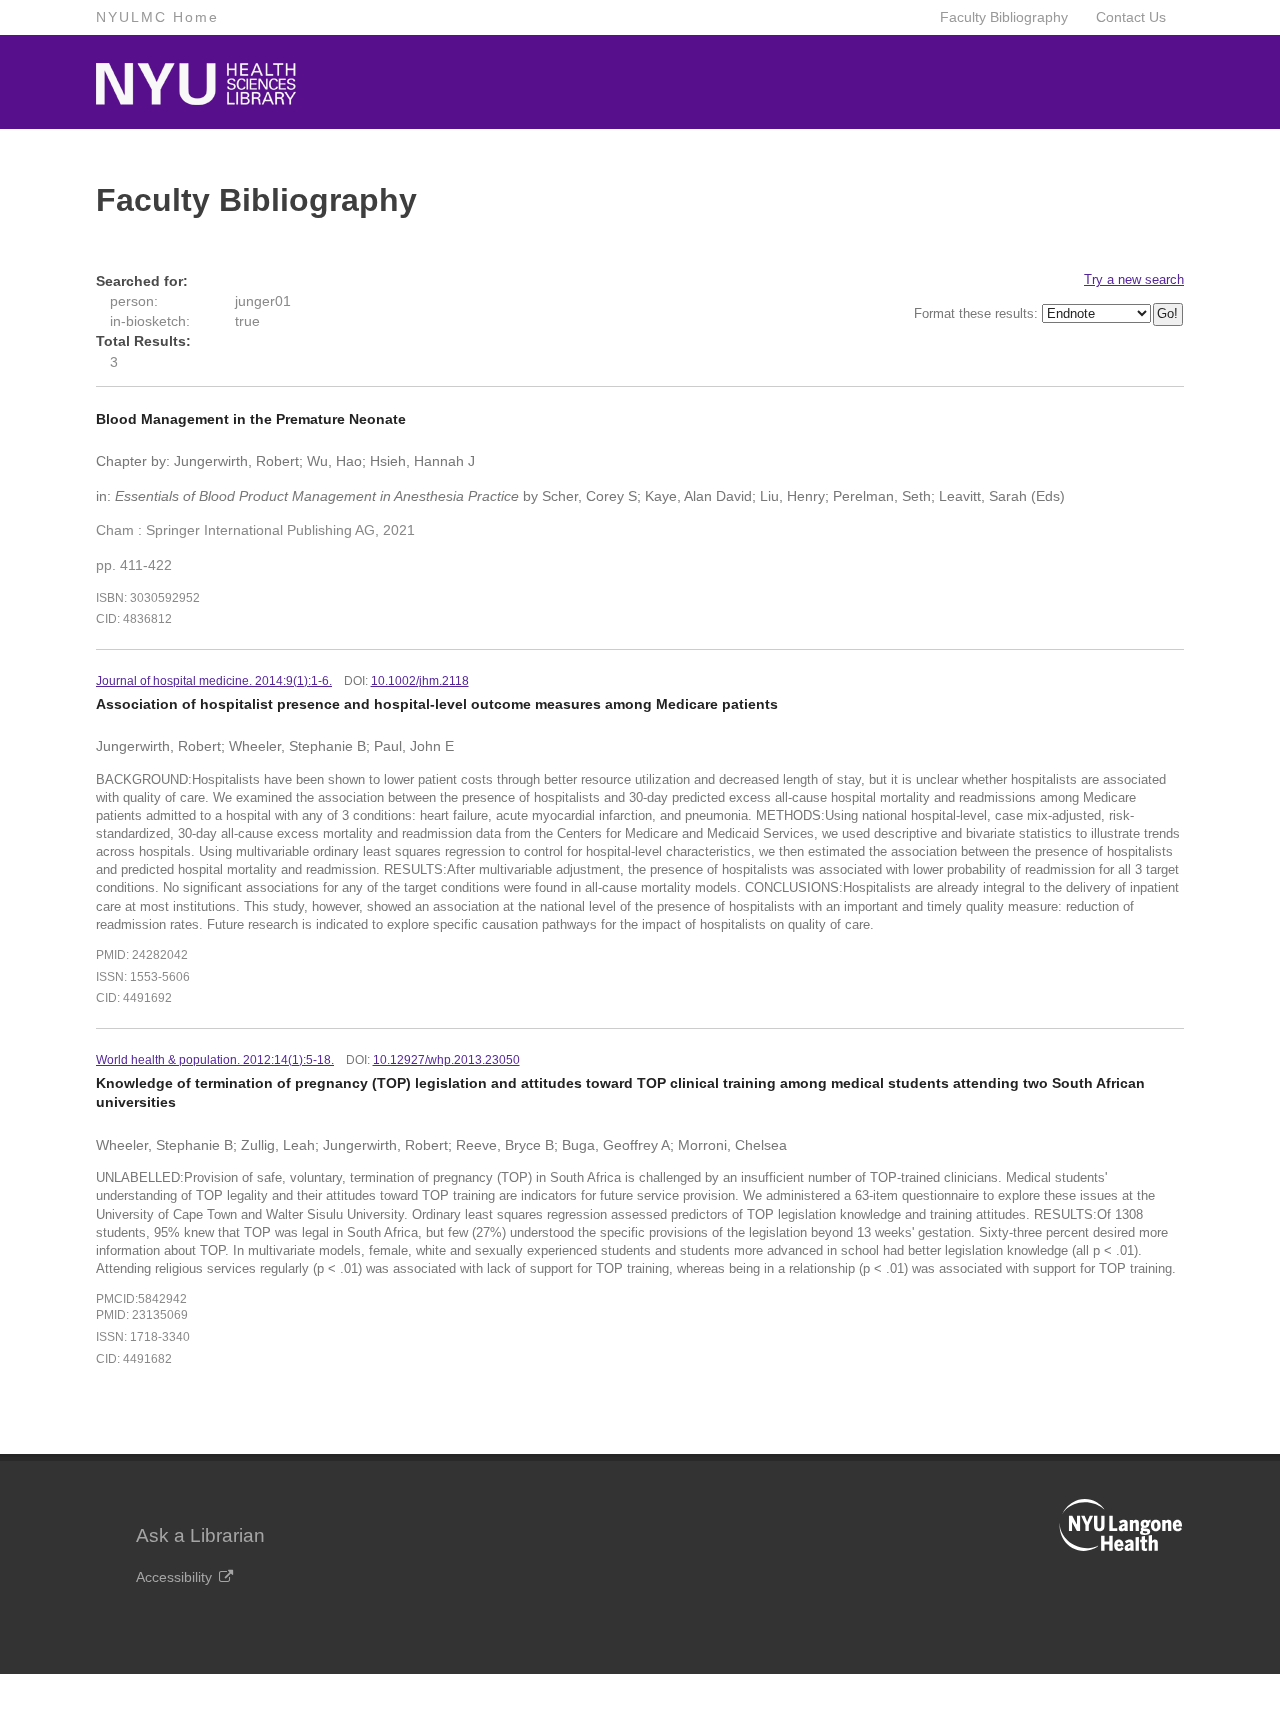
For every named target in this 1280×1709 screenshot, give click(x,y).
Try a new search (1134, 279)
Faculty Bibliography (1004, 17)
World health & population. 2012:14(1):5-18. (215, 1060)
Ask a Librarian (200, 1535)
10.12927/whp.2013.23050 (446, 1060)
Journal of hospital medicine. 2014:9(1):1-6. (214, 681)
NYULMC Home (157, 17)
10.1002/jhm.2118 (420, 681)
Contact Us (1131, 17)
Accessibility (174, 1577)
